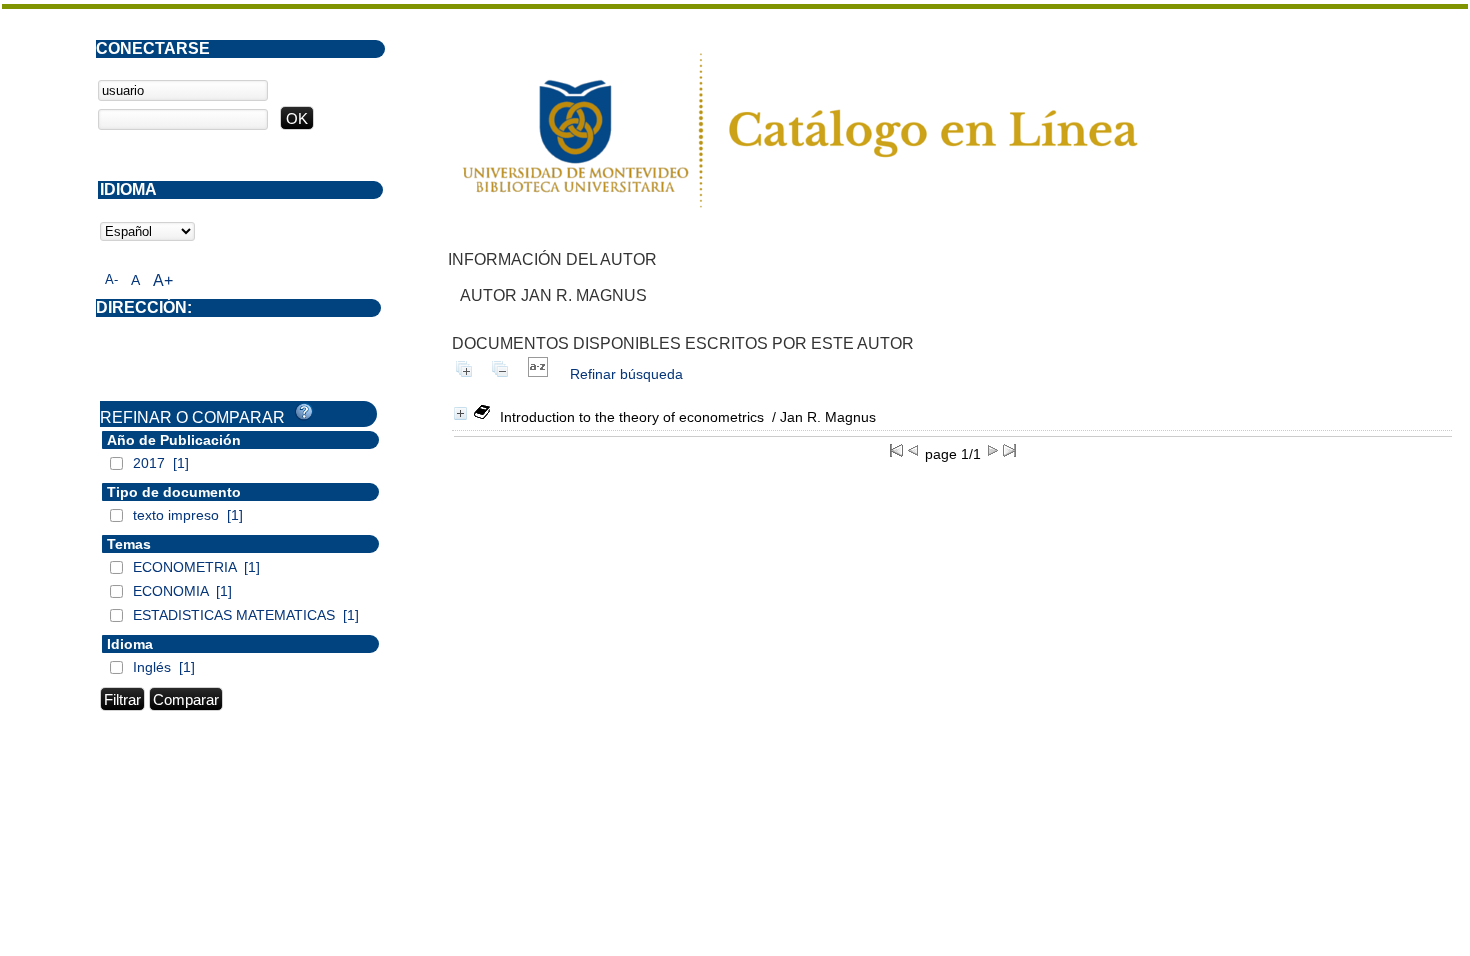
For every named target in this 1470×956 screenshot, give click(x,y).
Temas (129, 544)
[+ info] (460, 413)
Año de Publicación (174, 440)
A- (111, 279)
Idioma (130, 644)
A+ (163, 280)
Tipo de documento (174, 492)
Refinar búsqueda (626, 374)
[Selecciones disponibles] (538, 374)
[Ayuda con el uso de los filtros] (304, 412)
